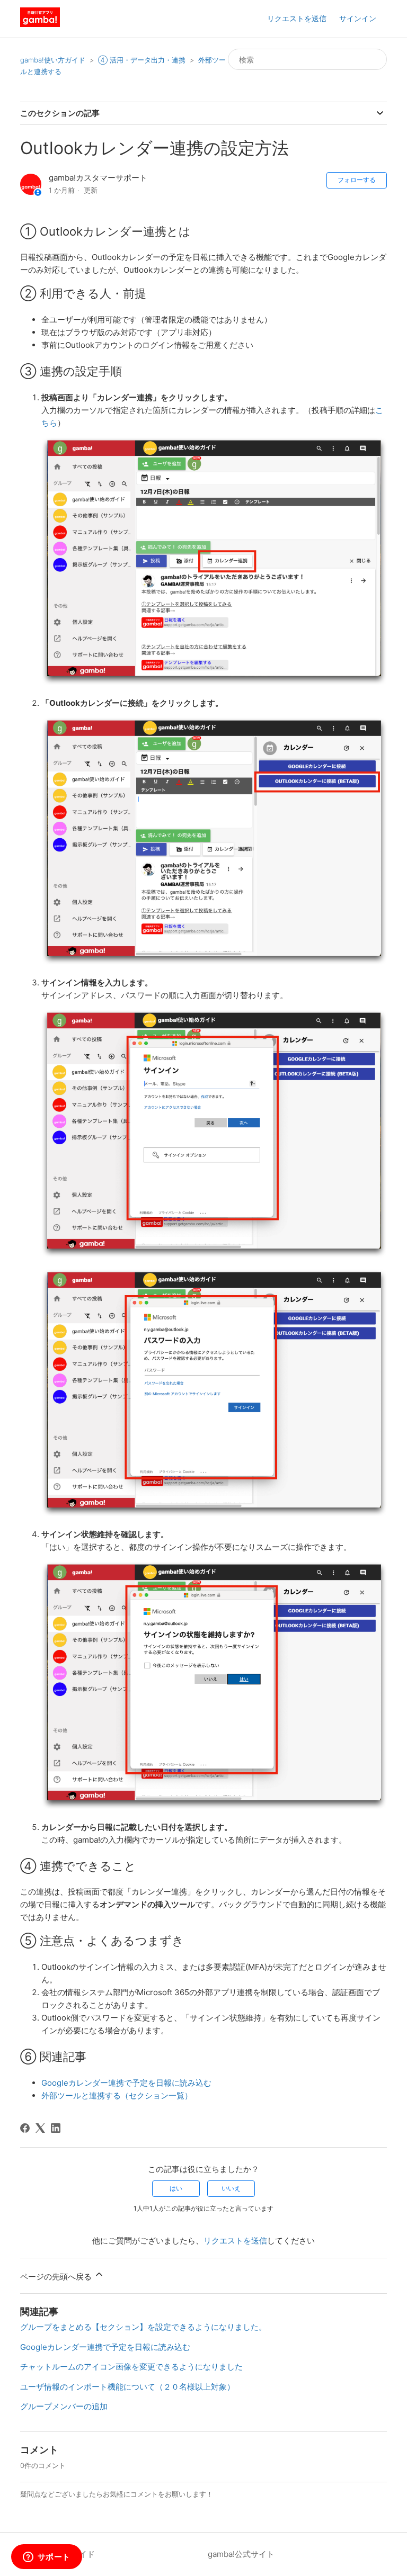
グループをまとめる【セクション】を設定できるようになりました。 (143, 2327)
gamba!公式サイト (241, 2554)
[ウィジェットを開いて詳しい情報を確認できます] (46, 2557)
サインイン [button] (358, 18)
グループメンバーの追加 (64, 2406)
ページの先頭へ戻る (57, 2277)
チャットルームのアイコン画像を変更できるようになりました (131, 2367)
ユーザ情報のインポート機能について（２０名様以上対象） (127, 2387)
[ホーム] (40, 24)
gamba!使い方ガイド (53, 60)
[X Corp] (40, 2128)
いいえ (231, 2188)
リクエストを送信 (297, 18)
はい (176, 2188)
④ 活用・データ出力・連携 (142, 60)
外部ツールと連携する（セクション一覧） (117, 2095)
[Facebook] (25, 2128)
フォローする (357, 180)
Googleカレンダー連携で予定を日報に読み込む (126, 2083)
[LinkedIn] (56, 2128)
